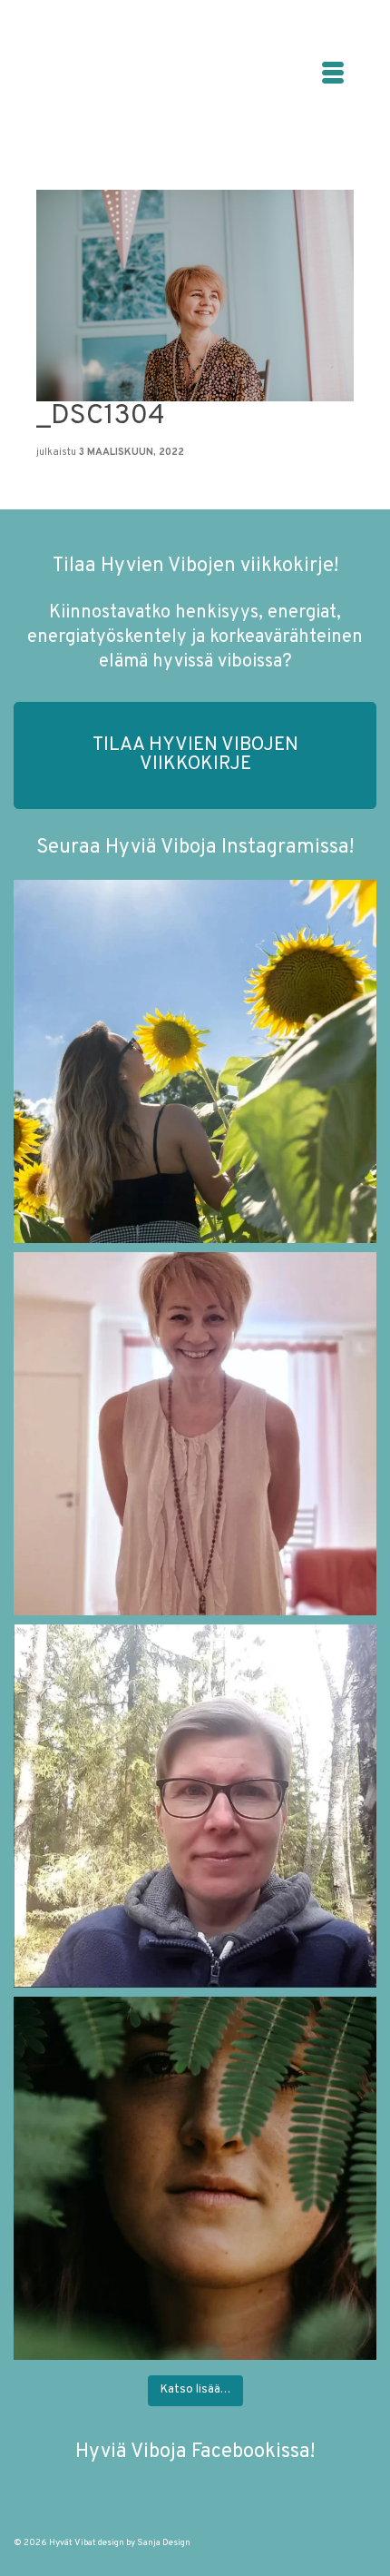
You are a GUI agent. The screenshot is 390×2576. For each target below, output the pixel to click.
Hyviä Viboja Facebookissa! (195, 2452)
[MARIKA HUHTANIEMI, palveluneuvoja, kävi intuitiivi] (195, 1806)
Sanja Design (164, 2543)
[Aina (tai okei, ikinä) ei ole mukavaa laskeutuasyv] (195, 2178)
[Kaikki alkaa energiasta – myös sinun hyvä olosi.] (195, 1434)
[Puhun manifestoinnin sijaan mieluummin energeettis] (195, 1061)
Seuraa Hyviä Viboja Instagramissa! (195, 848)
